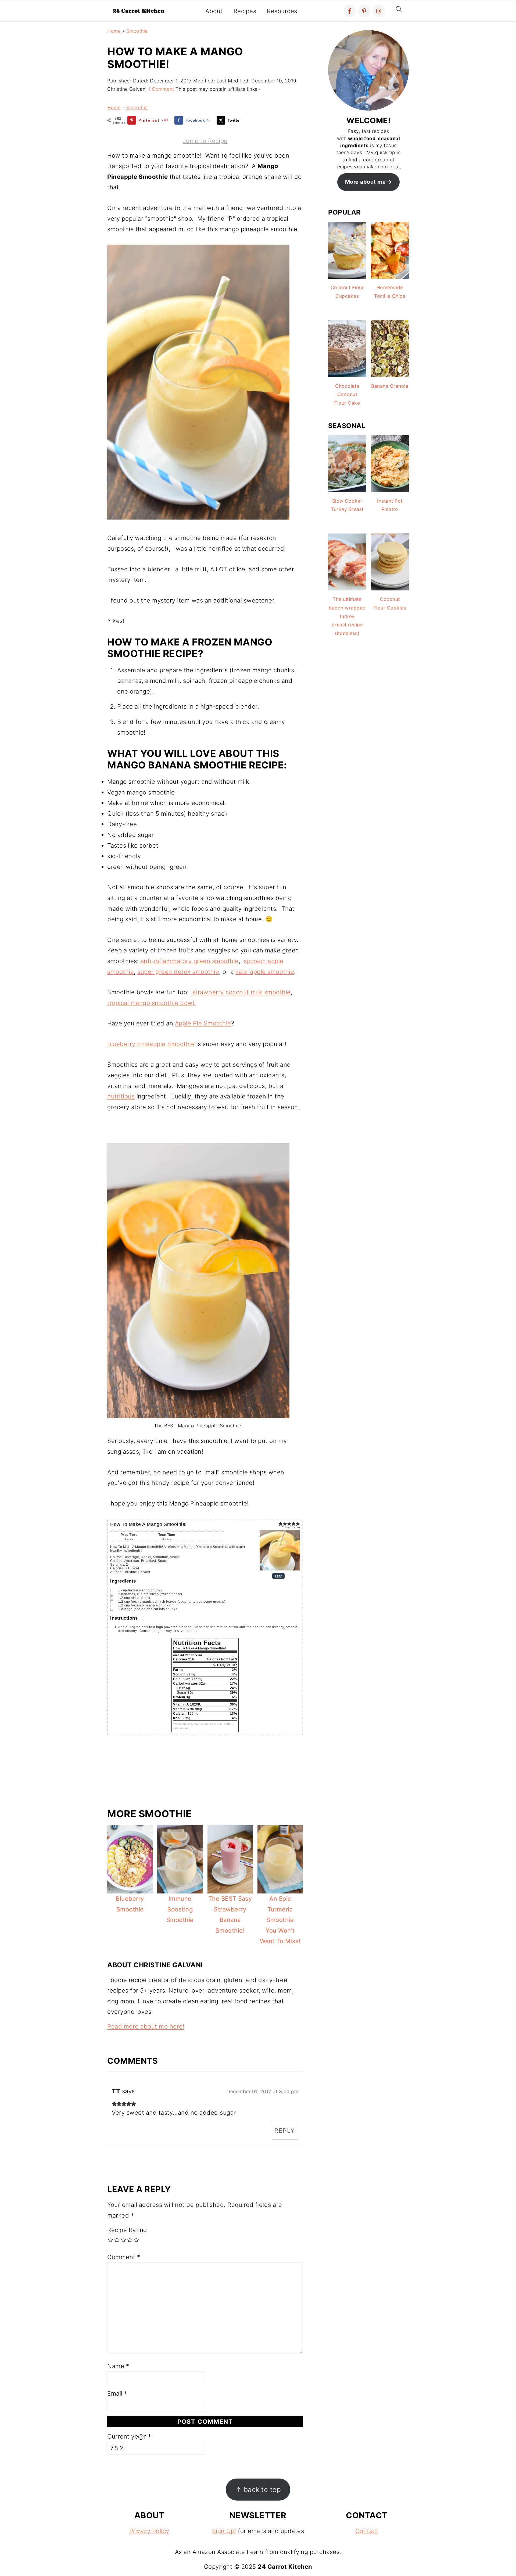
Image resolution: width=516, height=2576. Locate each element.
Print (279, 1576)
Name (118, 2366)
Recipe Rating (127, 2230)
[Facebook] (350, 11)
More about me (365, 182)
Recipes (245, 11)
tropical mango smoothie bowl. (152, 1003)
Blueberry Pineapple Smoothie (151, 1044)
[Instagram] (379, 11)
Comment (124, 2257)
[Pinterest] (364, 11)
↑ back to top (258, 2490)
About (214, 11)
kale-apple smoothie (265, 972)
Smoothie (137, 31)
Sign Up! (224, 2531)
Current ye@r (129, 2436)
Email (117, 2393)
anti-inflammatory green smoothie (190, 961)
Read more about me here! (146, 2026)
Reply (285, 2131)
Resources (282, 11)
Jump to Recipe (205, 141)
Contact (367, 2531)
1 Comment (161, 89)
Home (114, 31)
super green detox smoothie (178, 972)
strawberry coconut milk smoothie (241, 992)
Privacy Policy (149, 2531)
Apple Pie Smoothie (203, 1023)
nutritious (121, 1096)
